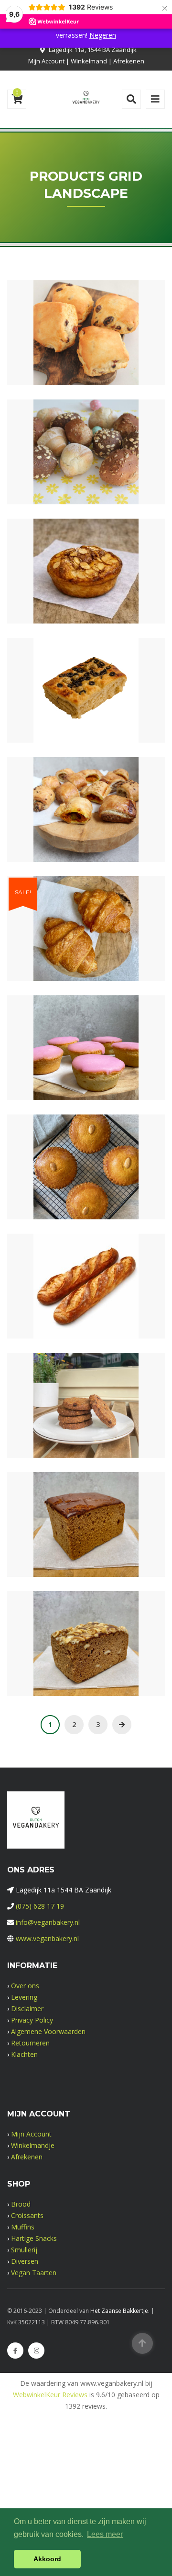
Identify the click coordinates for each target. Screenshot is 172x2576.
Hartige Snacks (34, 2238)
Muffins (23, 2227)
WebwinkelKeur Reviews (50, 2395)
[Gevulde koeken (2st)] (70, 1160)
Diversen (25, 2261)
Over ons (25, 1986)
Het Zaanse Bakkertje (119, 2311)
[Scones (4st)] (70, 326)
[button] (102, 326)
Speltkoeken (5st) (86, 1424)
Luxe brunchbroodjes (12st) (86, 471)
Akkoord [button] (47, 2559)
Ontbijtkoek (86, 1543)
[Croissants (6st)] (70, 921)
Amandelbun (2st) (86, 590)
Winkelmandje (33, 2145)
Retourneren (30, 2043)
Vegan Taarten (34, 2273)
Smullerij (24, 2250)
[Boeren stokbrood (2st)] (70, 1279)
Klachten (24, 2054)
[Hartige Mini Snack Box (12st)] (70, 802)
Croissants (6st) (86, 947)
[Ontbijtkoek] (70, 1517)
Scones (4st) (86, 352)
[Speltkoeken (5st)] (70, 1398)
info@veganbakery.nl (48, 1922)
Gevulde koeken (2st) (86, 1186)
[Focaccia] (70, 683)
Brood (21, 2204)
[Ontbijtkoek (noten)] (70, 1636)
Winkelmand (89, 61)
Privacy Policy (32, 2020)
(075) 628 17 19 (40, 1906)
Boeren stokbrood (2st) (86, 1305)
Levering (24, 1997)
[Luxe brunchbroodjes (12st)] (70, 445)
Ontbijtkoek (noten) (86, 1662)
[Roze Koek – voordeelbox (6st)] (70, 1041)
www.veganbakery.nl (47, 1938)
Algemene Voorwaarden (48, 2031)
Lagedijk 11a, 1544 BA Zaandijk (93, 50)
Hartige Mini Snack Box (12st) (86, 828)
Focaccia (86, 709)
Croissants (27, 2215)
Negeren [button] (103, 35)
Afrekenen (129, 61)
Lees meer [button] (105, 2534)
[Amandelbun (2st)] (70, 564)
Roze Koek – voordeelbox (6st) (86, 1067)
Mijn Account (46, 61)
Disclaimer (27, 2009)
